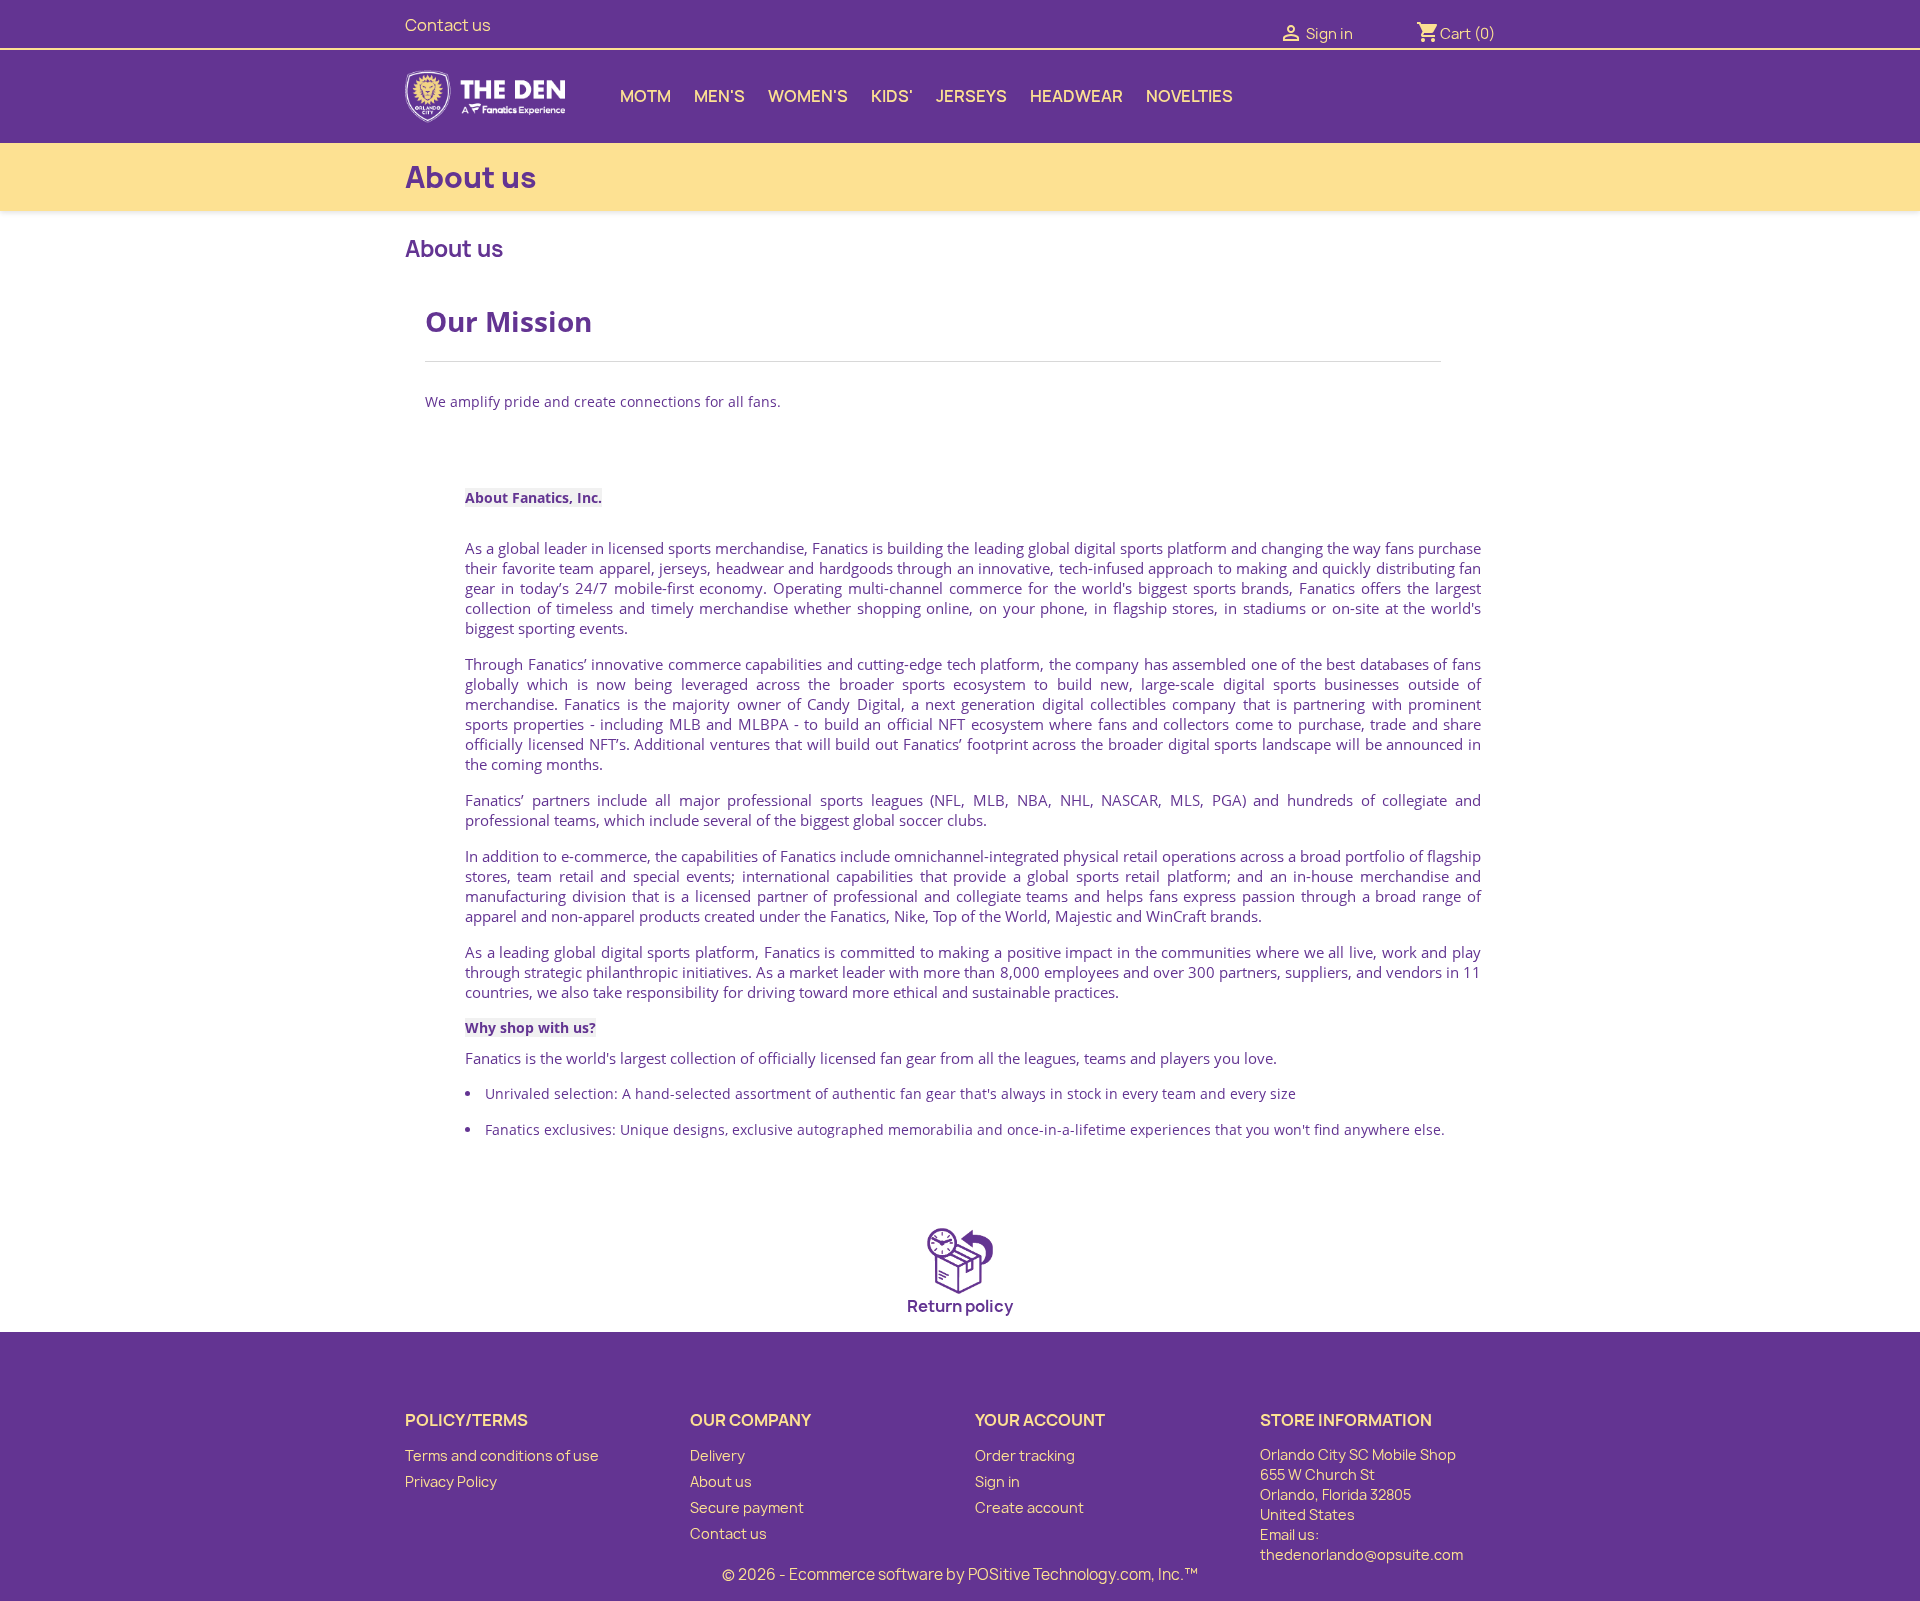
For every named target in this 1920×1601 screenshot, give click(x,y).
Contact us (448, 25)
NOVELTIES (1189, 96)
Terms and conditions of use (502, 1455)
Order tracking (1025, 1455)
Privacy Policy (451, 1481)
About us (721, 1481)
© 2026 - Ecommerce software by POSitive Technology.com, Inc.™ (960, 1574)
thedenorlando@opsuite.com (1361, 1554)
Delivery (717, 1455)
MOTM (645, 96)
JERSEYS (971, 96)
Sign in (997, 1481)
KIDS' (892, 96)
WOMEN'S (808, 96)
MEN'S (719, 96)
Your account (1040, 1420)
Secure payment (747, 1507)
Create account (1029, 1507)
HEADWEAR (1076, 96)
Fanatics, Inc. (557, 497)
